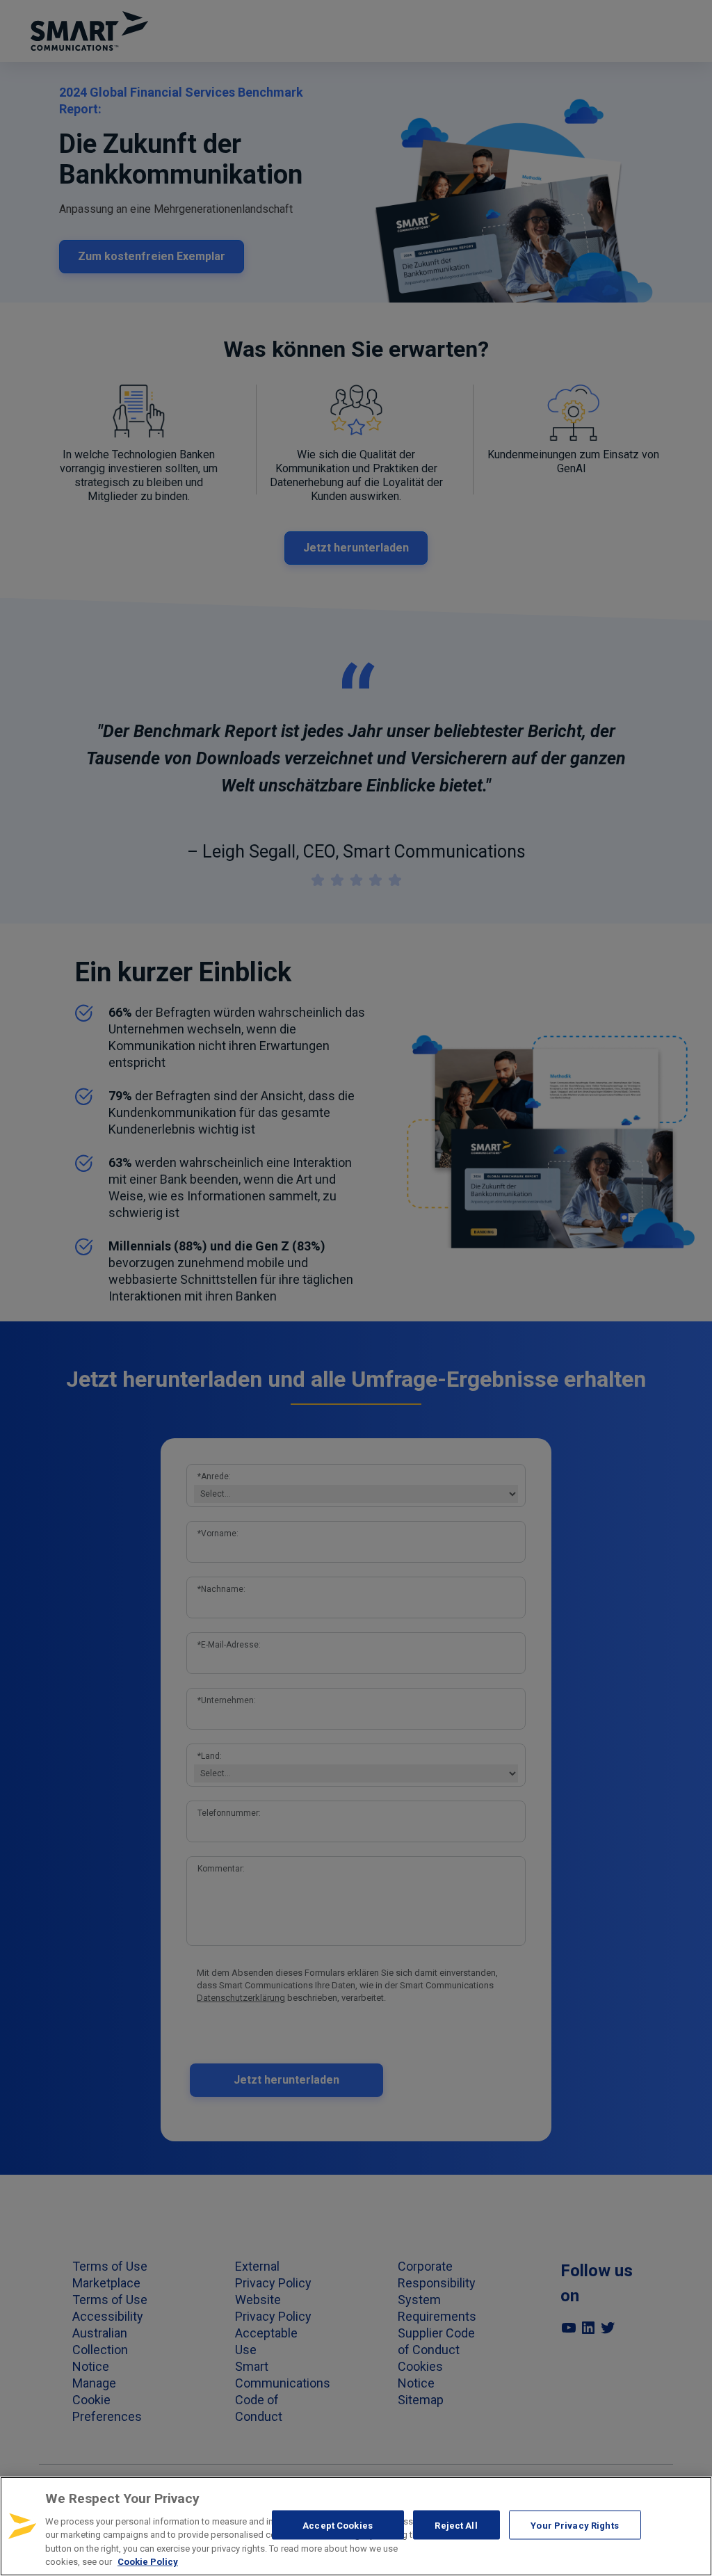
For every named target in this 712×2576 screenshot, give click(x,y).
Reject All (456, 2525)
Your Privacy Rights (574, 2525)
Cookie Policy (148, 2562)
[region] (356, 2526)
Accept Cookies (338, 2525)
